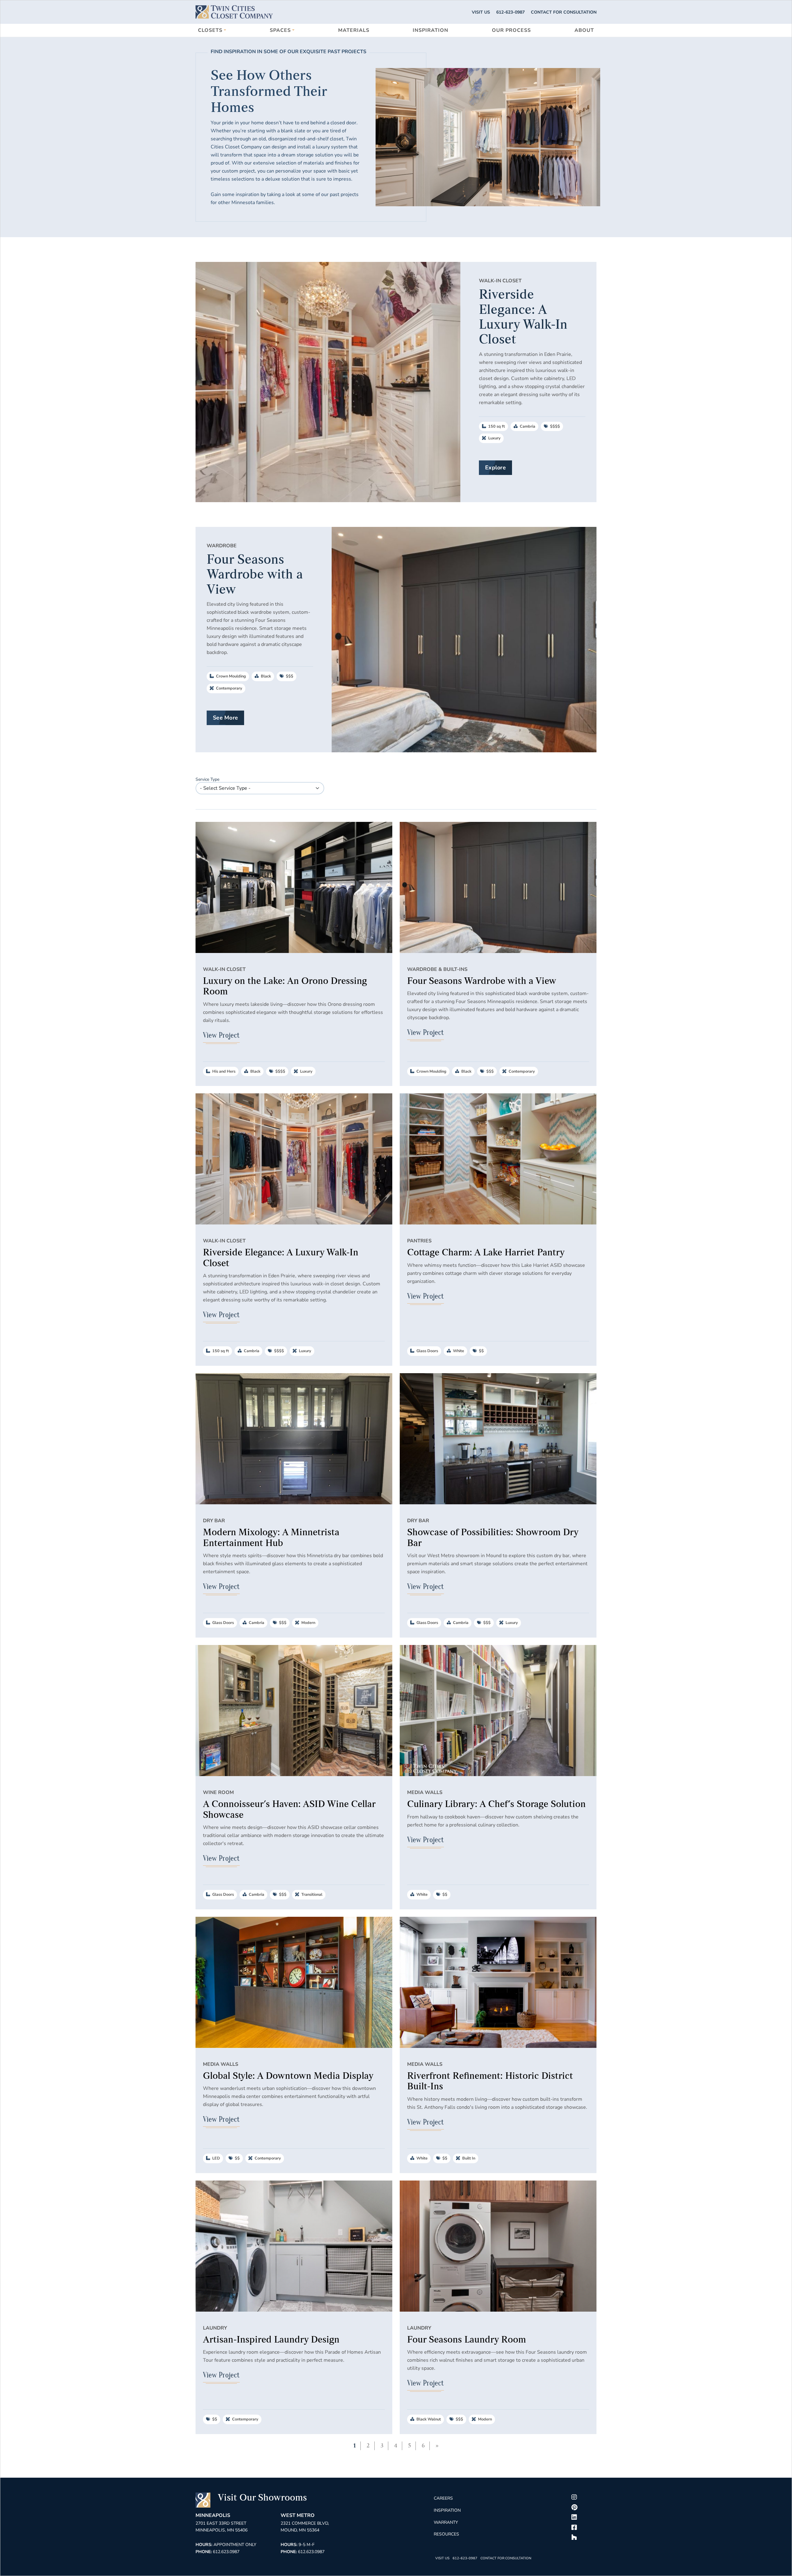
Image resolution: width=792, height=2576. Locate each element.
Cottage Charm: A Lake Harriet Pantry (486, 1253)
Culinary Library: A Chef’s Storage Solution (496, 1804)
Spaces (280, 30)
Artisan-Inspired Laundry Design (271, 2340)
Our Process (511, 30)
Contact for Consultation (564, 12)
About (584, 30)
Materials (354, 30)
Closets (210, 30)
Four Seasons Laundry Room (467, 2340)
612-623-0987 (510, 12)
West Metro (298, 2515)
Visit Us (481, 12)
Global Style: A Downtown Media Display (288, 2076)
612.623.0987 (226, 2552)
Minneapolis (213, 2515)
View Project (221, 1035)
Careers (443, 2498)
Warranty (446, 2522)
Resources (446, 2534)
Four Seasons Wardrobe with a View (482, 981)
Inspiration (430, 30)
